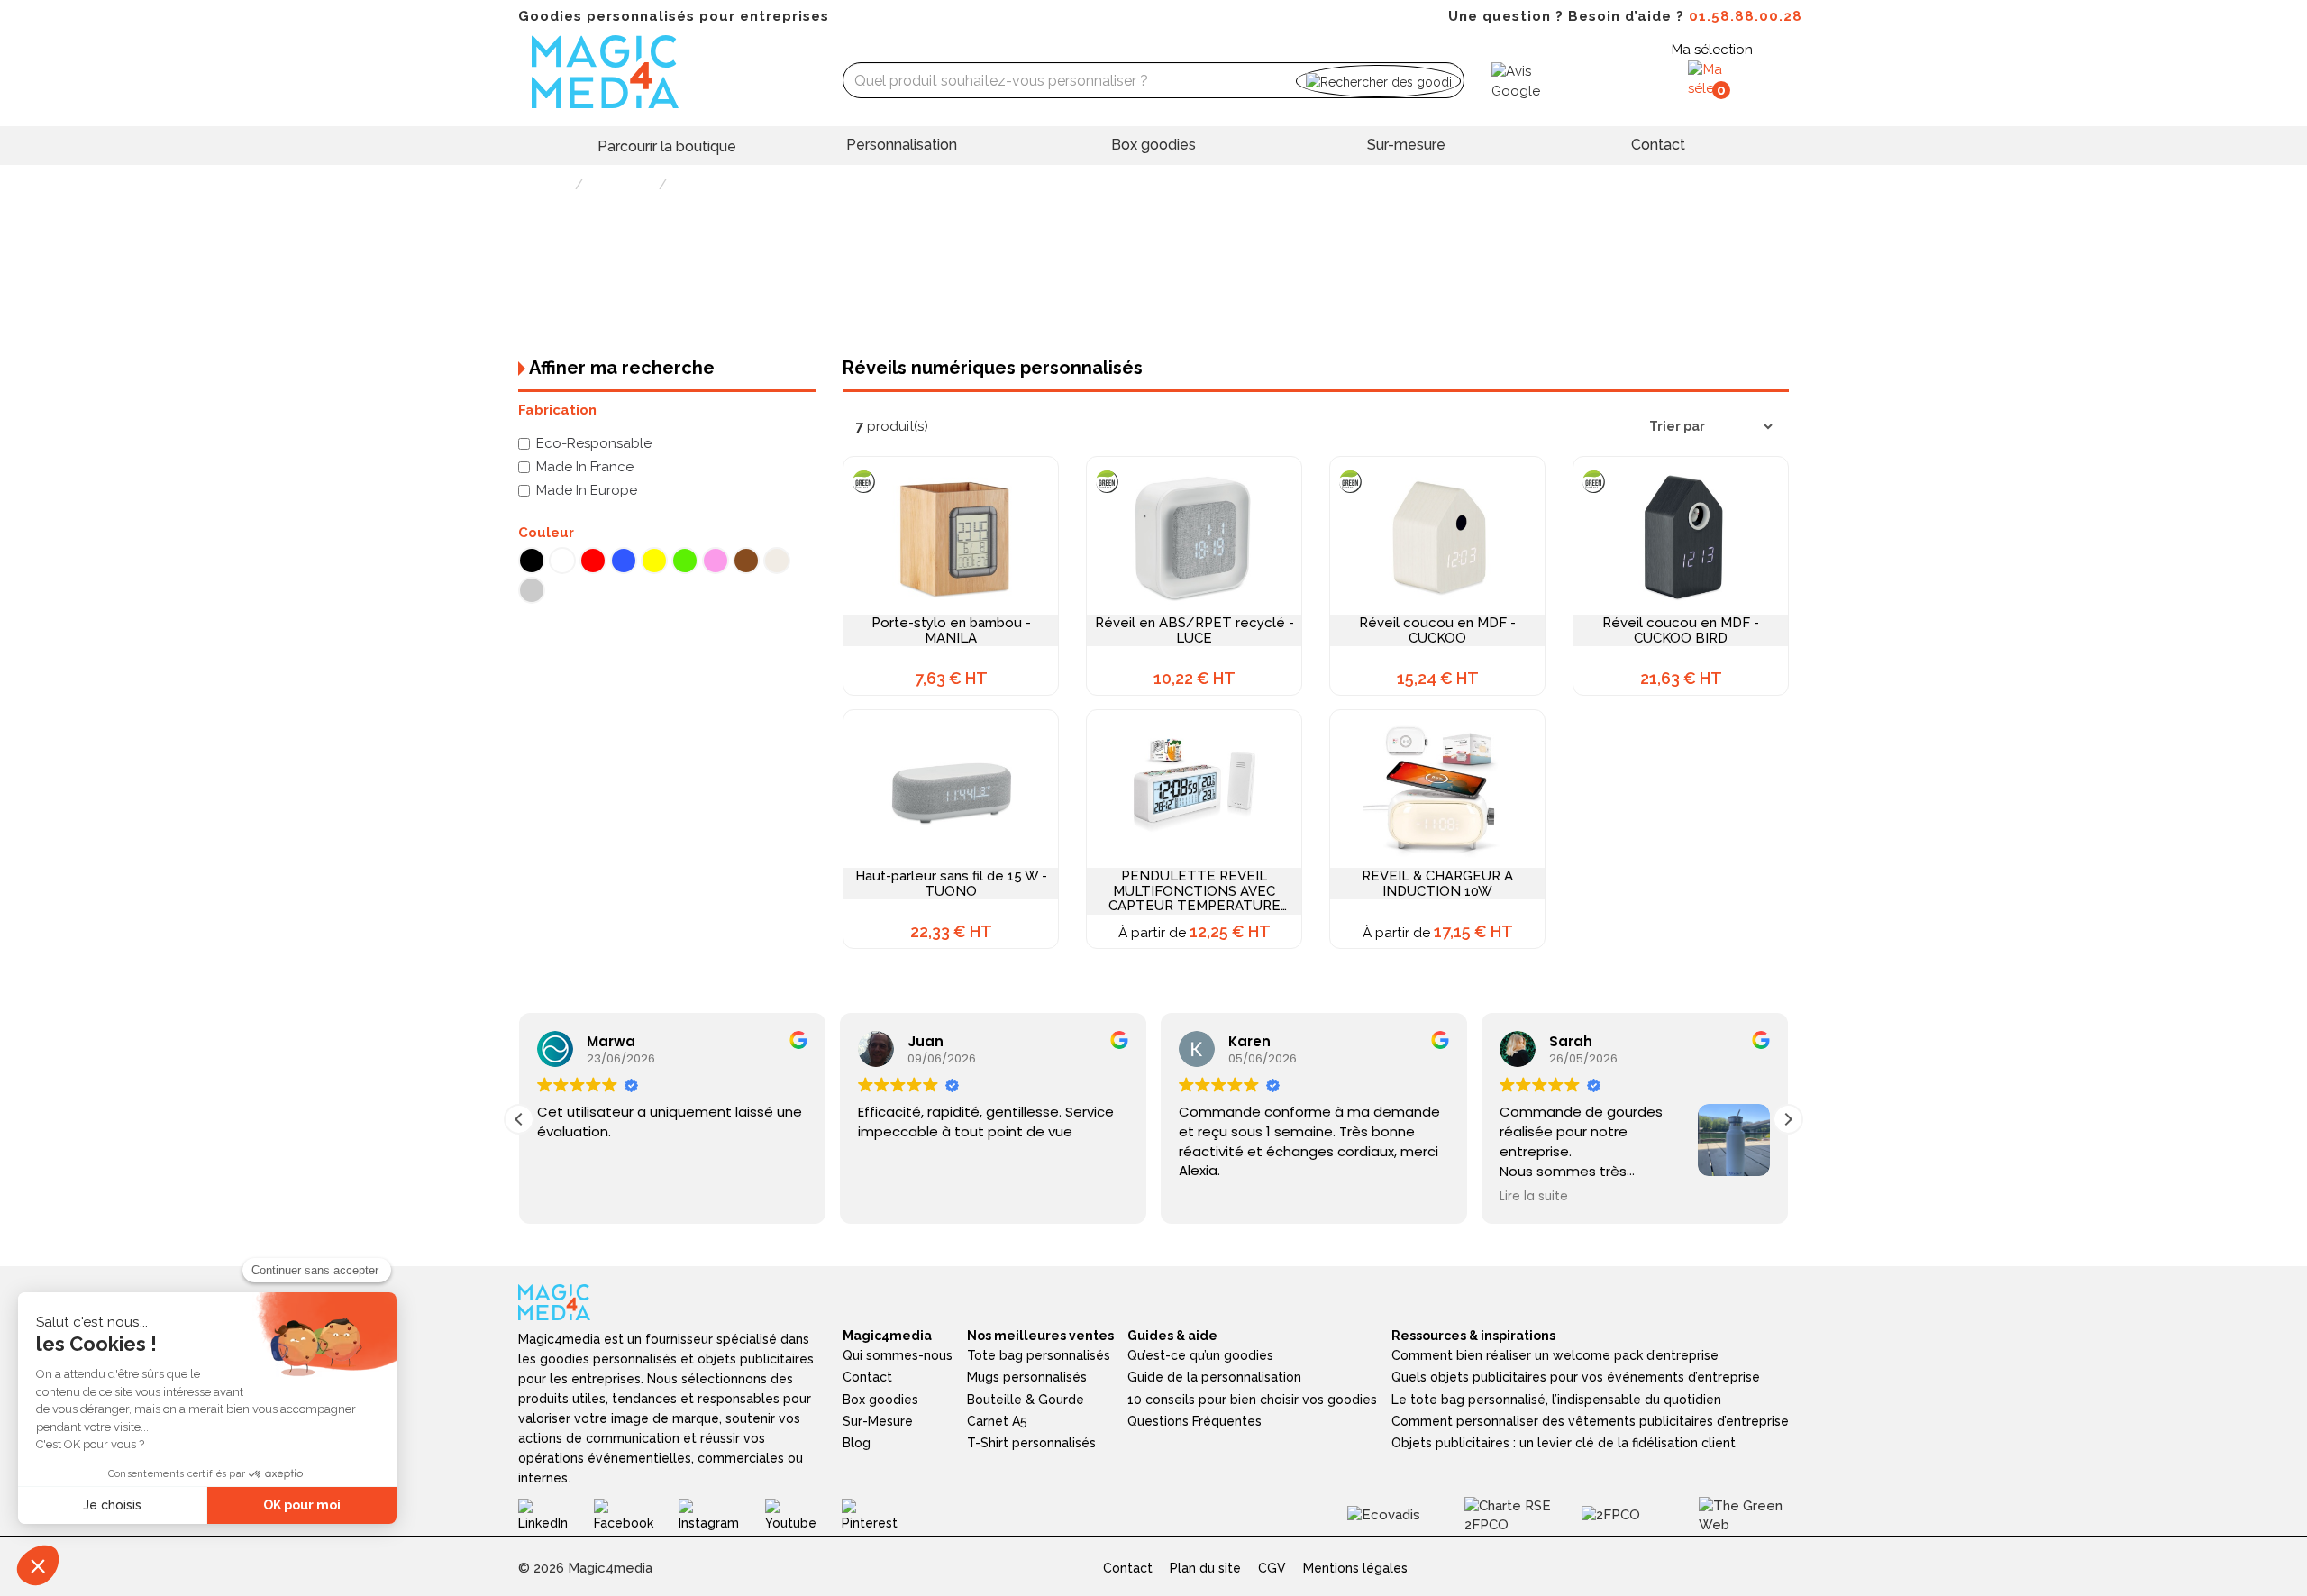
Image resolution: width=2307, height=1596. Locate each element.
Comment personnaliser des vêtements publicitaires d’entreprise (1590, 1421)
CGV (1272, 1568)
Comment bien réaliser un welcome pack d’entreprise (1555, 1355)
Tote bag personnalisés (1039, 1355)
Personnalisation (902, 145)
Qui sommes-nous (898, 1355)
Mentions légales (1355, 1568)
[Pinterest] (883, 1515)
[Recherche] (1378, 81)
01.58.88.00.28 (1746, 16)
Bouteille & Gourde (1026, 1400)
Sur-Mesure (878, 1421)
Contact (1658, 145)
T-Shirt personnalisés (1031, 1443)
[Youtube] (804, 1515)
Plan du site (1205, 1568)
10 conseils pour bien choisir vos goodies (1252, 1400)
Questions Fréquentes (1195, 1421)
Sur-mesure (1406, 145)
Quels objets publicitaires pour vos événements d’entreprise (1576, 1377)
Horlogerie (621, 185)
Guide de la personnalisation (1214, 1377)
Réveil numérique (725, 185)
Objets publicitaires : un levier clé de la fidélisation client (1564, 1443)
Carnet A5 (997, 1421)
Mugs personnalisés (1027, 1377)
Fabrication (557, 410)
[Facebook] (636, 1515)
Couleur (546, 533)
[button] (1788, 1119)
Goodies (544, 185)
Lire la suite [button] (1527, 1197)
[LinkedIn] (556, 1515)
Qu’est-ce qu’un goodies (1200, 1355)
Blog (857, 1443)
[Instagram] (721, 1515)
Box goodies (1153, 145)
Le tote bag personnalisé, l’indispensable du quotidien (1556, 1400)
